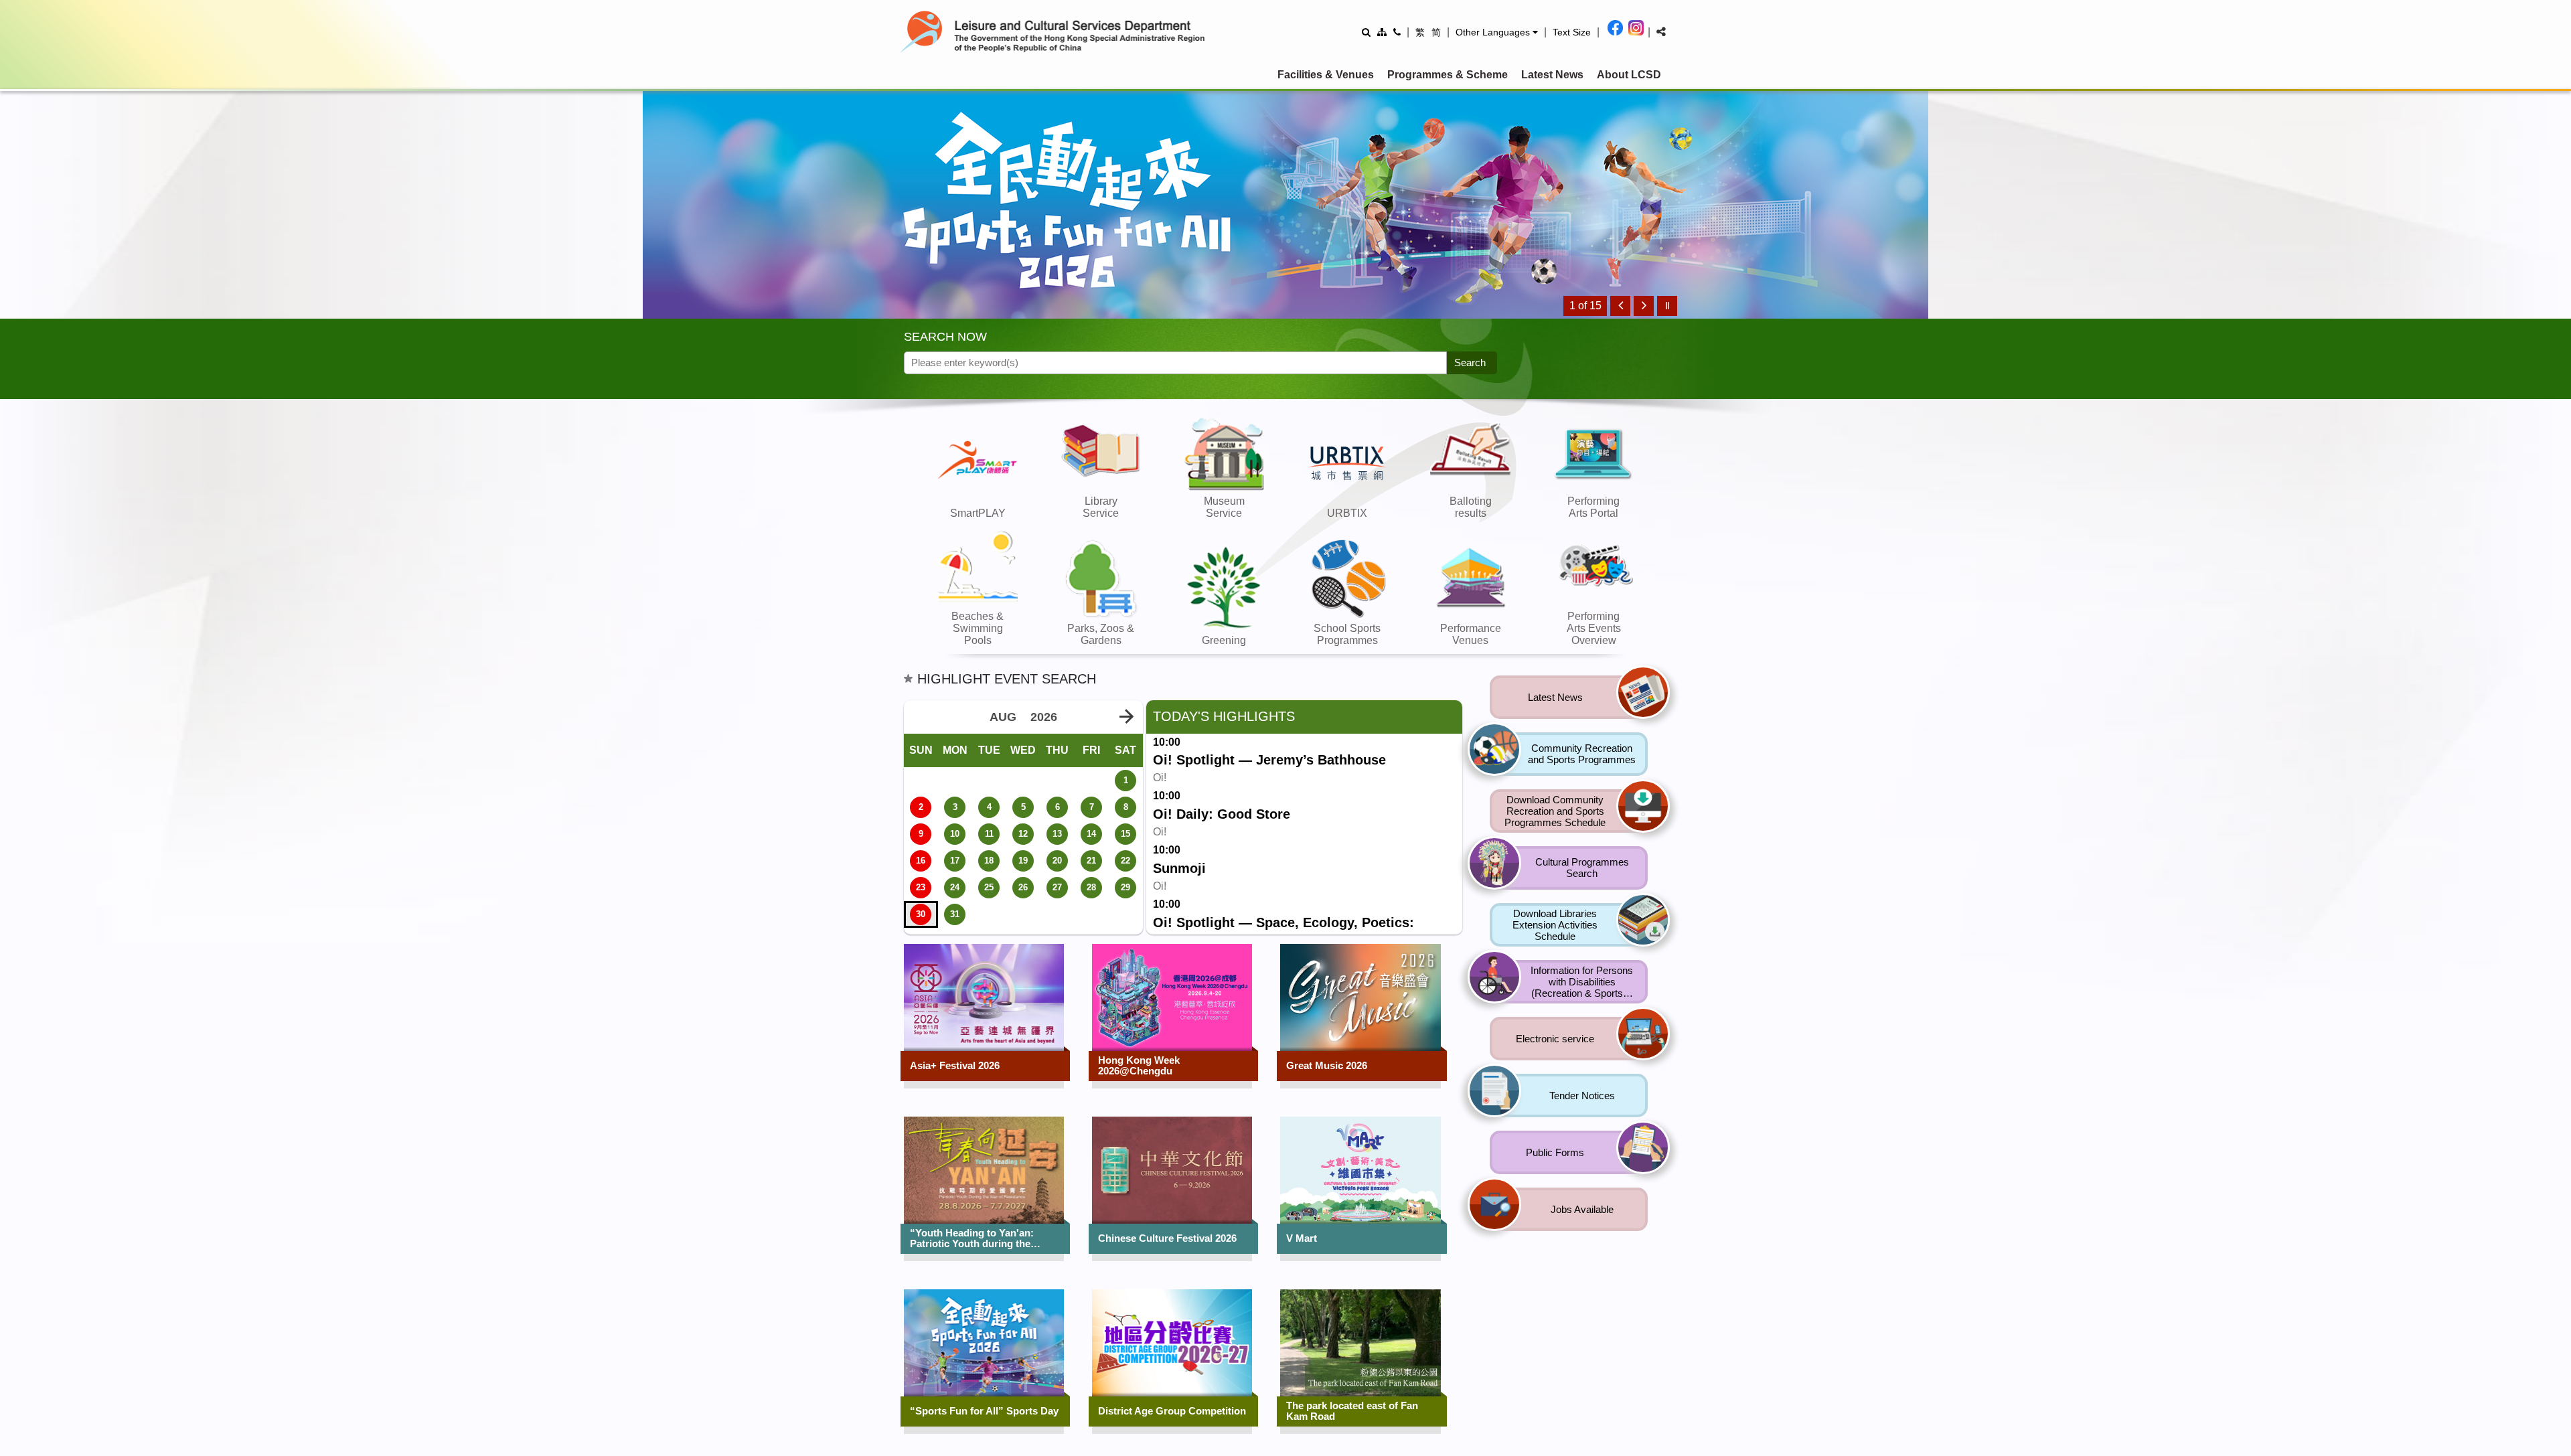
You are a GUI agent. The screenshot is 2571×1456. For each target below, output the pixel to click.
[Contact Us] (1397, 32)
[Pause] (1667, 306)
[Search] (1366, 32)
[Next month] (1126, 717)
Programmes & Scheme (1448, 75)
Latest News (1552, 75)
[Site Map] (1382, 32)
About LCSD (1629, 75)
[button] (1497, 32)
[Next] (1644, 306)
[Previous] (1620, 306)
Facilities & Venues (1326, 75)
